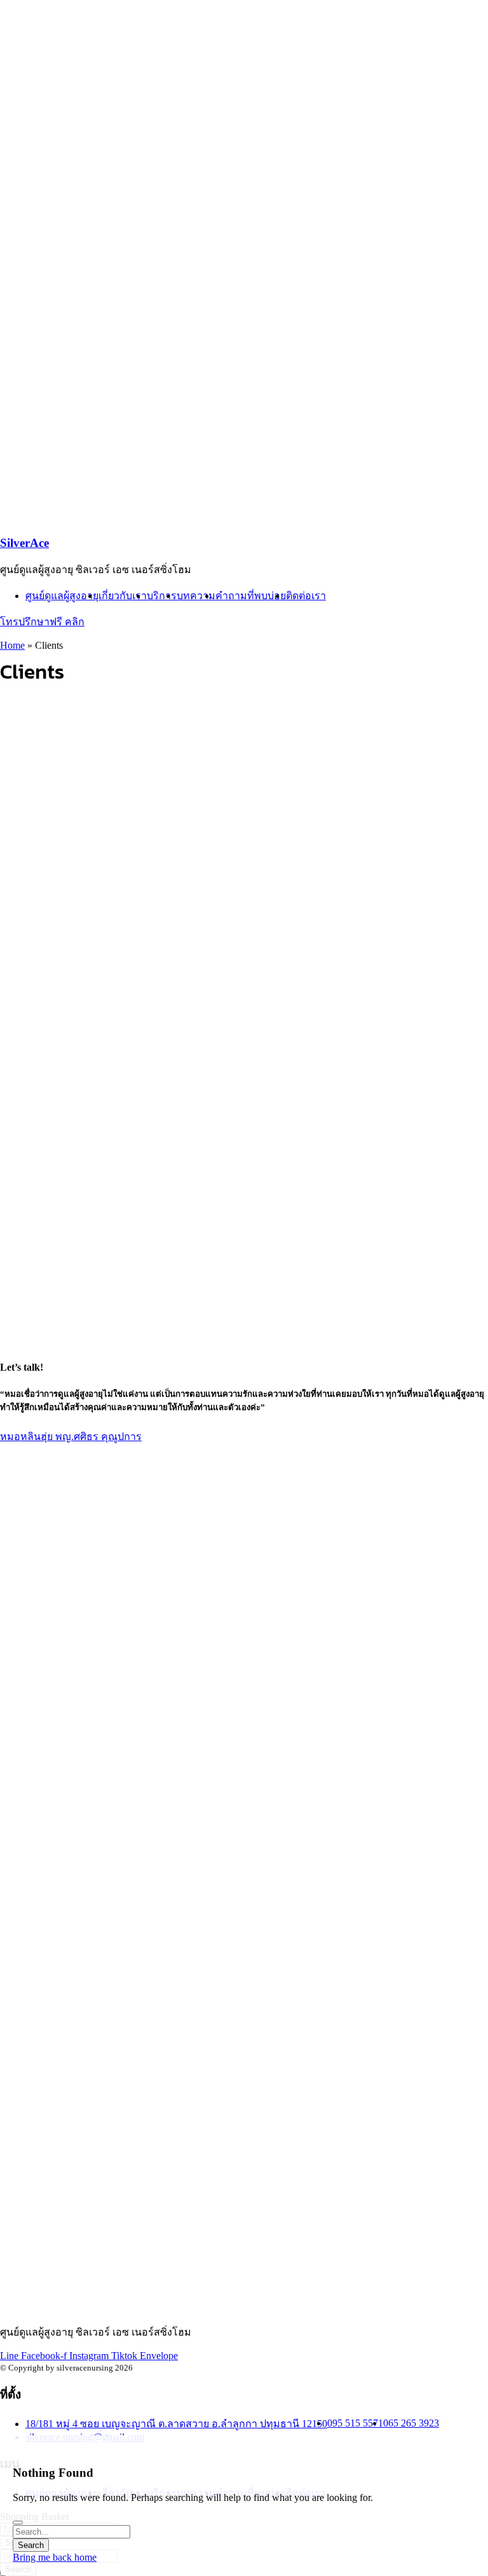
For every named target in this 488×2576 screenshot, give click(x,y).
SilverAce (24, 543)
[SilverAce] (159, 197)
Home (12, 645)
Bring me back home (55, 2557)
